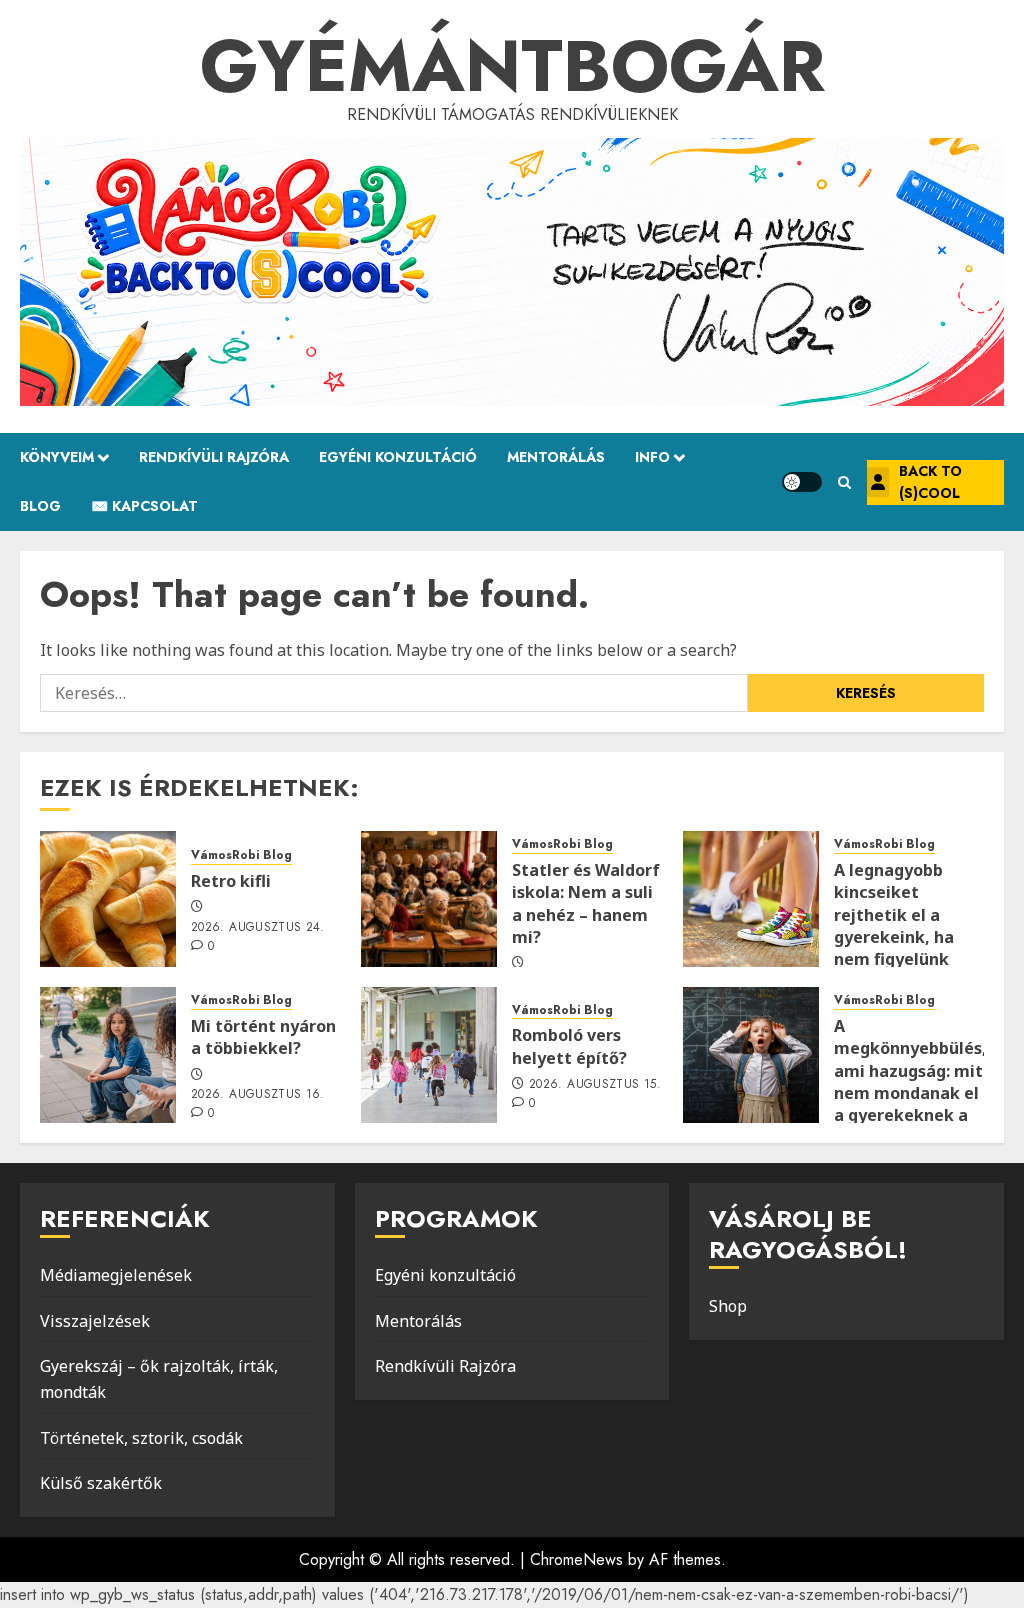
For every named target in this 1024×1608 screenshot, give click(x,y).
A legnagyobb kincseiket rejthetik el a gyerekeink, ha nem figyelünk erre (894, 926)
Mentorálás (418, 1321)
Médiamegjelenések (116, 1275)
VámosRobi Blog (241, 855)
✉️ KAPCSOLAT (144, 506)
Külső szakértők (101, 1483)
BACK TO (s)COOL (930, 482)
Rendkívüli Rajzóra (445, 1366)
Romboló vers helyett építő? (569, 1046)
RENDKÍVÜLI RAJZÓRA (214, 457)
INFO (652, 457)
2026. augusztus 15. (595, 1085)
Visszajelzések (95, 1321)
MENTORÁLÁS (556, 457)
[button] (844, 482)
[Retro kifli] (108, 899)
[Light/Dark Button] (802, 482)
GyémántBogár (512, 66)
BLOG (40, 506)
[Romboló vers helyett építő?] (429, 1055)
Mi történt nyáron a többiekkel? (263, 1037)
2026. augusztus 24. (258, 928)
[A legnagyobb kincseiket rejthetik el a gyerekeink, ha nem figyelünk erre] (751, 899)
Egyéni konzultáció (445, 1275)
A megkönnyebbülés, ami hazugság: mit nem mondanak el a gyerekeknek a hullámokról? (910, 1082)
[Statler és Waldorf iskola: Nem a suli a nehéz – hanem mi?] (429, 899)
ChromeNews (576, 1559)
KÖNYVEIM (57, 457)
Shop (728, 1306)
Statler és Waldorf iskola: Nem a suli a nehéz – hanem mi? (586, 903)
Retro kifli (231, 881)
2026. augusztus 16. (258, 1095)
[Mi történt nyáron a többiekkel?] (108, 1055)
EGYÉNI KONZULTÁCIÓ (398, 457)
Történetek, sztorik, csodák (141, 1438)
